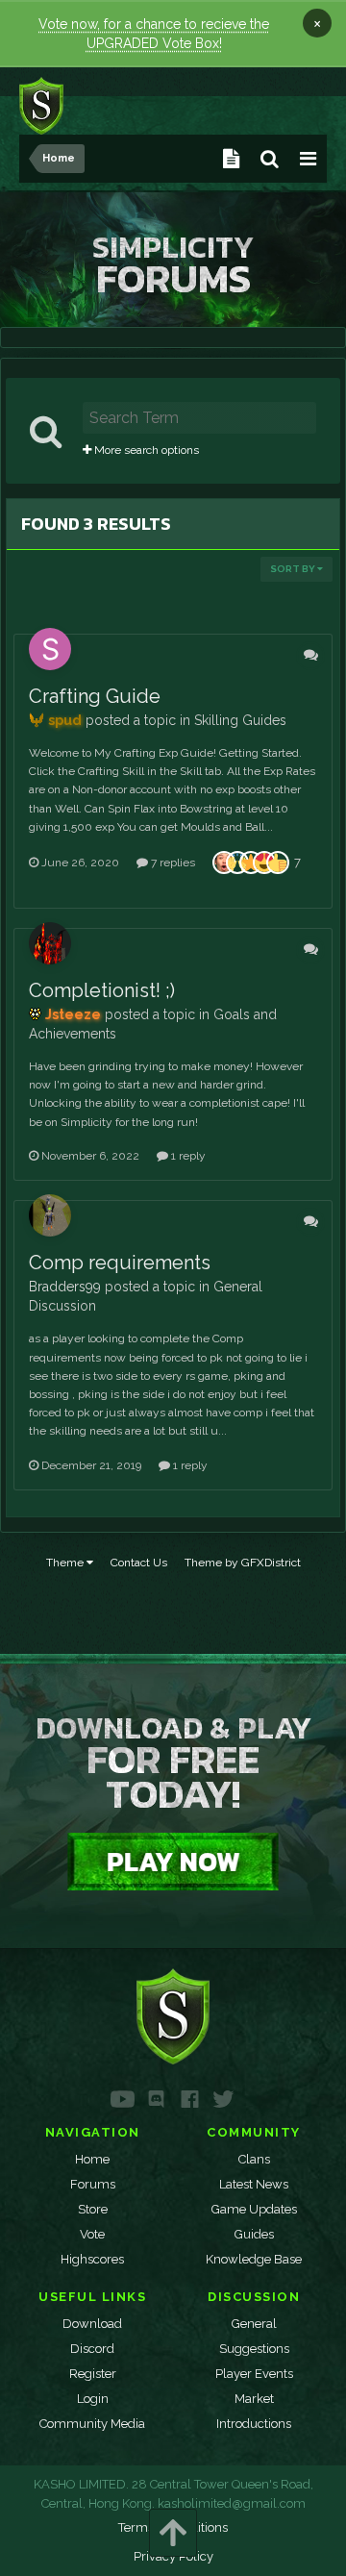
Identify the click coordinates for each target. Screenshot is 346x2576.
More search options (145, 450)
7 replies (172, 863)
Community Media (92, 2424)
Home (92, 2159)
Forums (93, 2184)
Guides (254, 2234)
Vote (92, 2234)
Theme (66, 1563)
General (254, 2324)
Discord (92, 2349)
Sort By (294, 569)
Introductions (254, 2424)
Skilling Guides (240, 720)
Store (93, 2209)
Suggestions (254, 2349)
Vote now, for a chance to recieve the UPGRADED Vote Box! (154, 34)
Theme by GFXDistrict (243, 1563)
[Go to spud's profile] (50, 649)
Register (93, 2374)
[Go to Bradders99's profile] (50, 1215)
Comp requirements (120, 1263)
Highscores (92, 2259)
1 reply (187, 1156)
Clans (254, 2159)
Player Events (254, 2374)
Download (92, 2324)
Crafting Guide (95, 696)
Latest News (254, 2184)
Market (254, 2399)
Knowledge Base (254, 2259)
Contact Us (139, 1563)
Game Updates (254, 2209)
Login (93, 2399)
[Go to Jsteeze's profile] (50, 943)
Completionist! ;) (102, 990)
